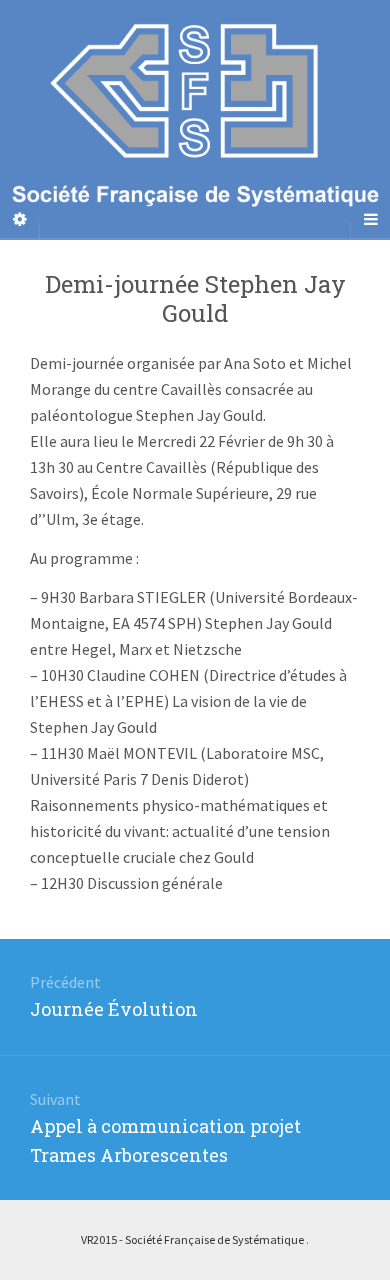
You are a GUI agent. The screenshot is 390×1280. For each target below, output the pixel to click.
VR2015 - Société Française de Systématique (193, 1239)
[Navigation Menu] (370, 219)
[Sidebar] (20, 219)
